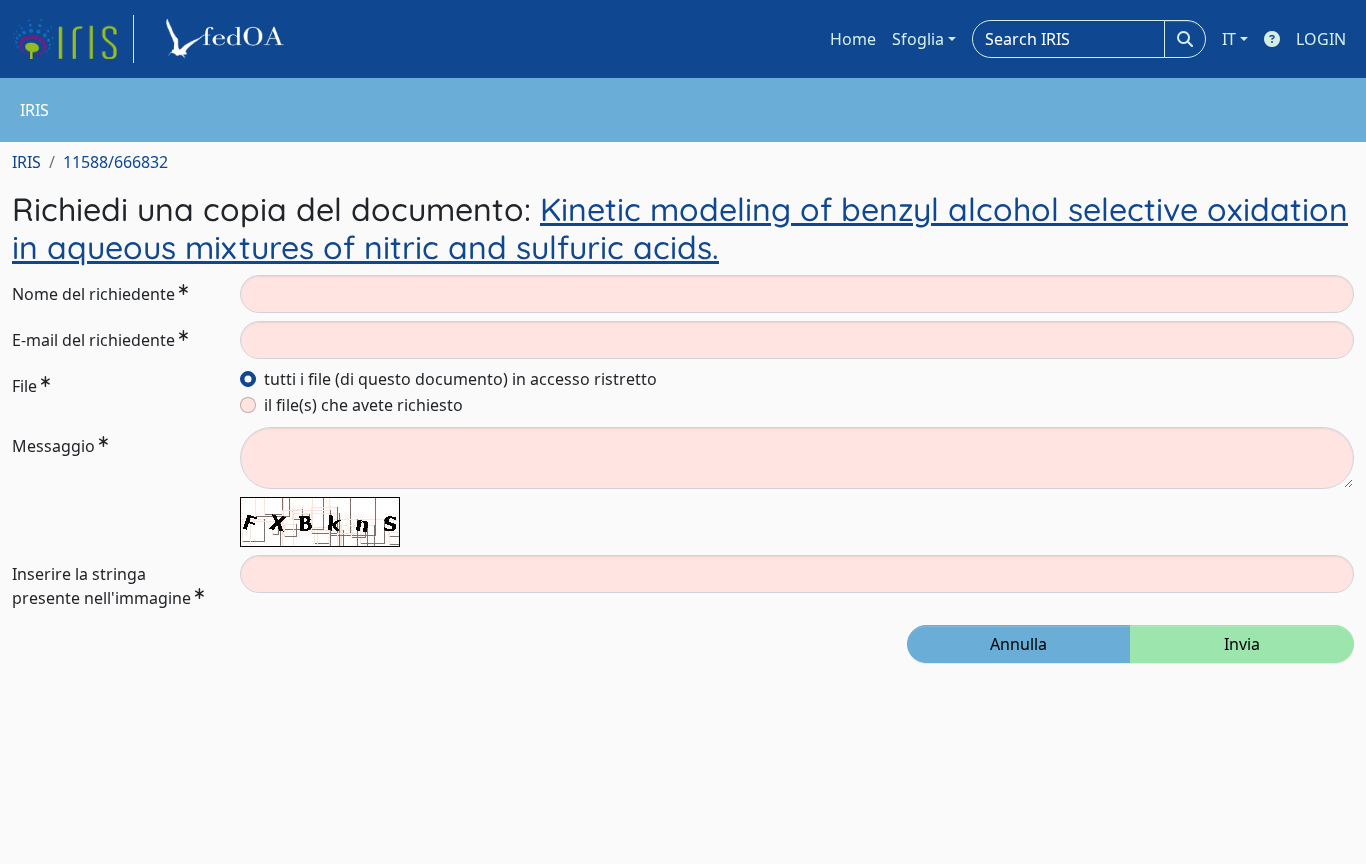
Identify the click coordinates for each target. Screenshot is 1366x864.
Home (853, 39)
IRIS (26, 162)
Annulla (1018, 644)
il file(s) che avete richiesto (363, 405)
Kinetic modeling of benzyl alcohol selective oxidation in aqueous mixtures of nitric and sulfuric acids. (680, 228)
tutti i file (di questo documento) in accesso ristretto (460, 379)
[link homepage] (73, 39)
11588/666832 (115, 162)
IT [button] (1229, 39)
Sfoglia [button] (918, 39)
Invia (1242, 644)
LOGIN (1321, 39)
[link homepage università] (228, 39)
